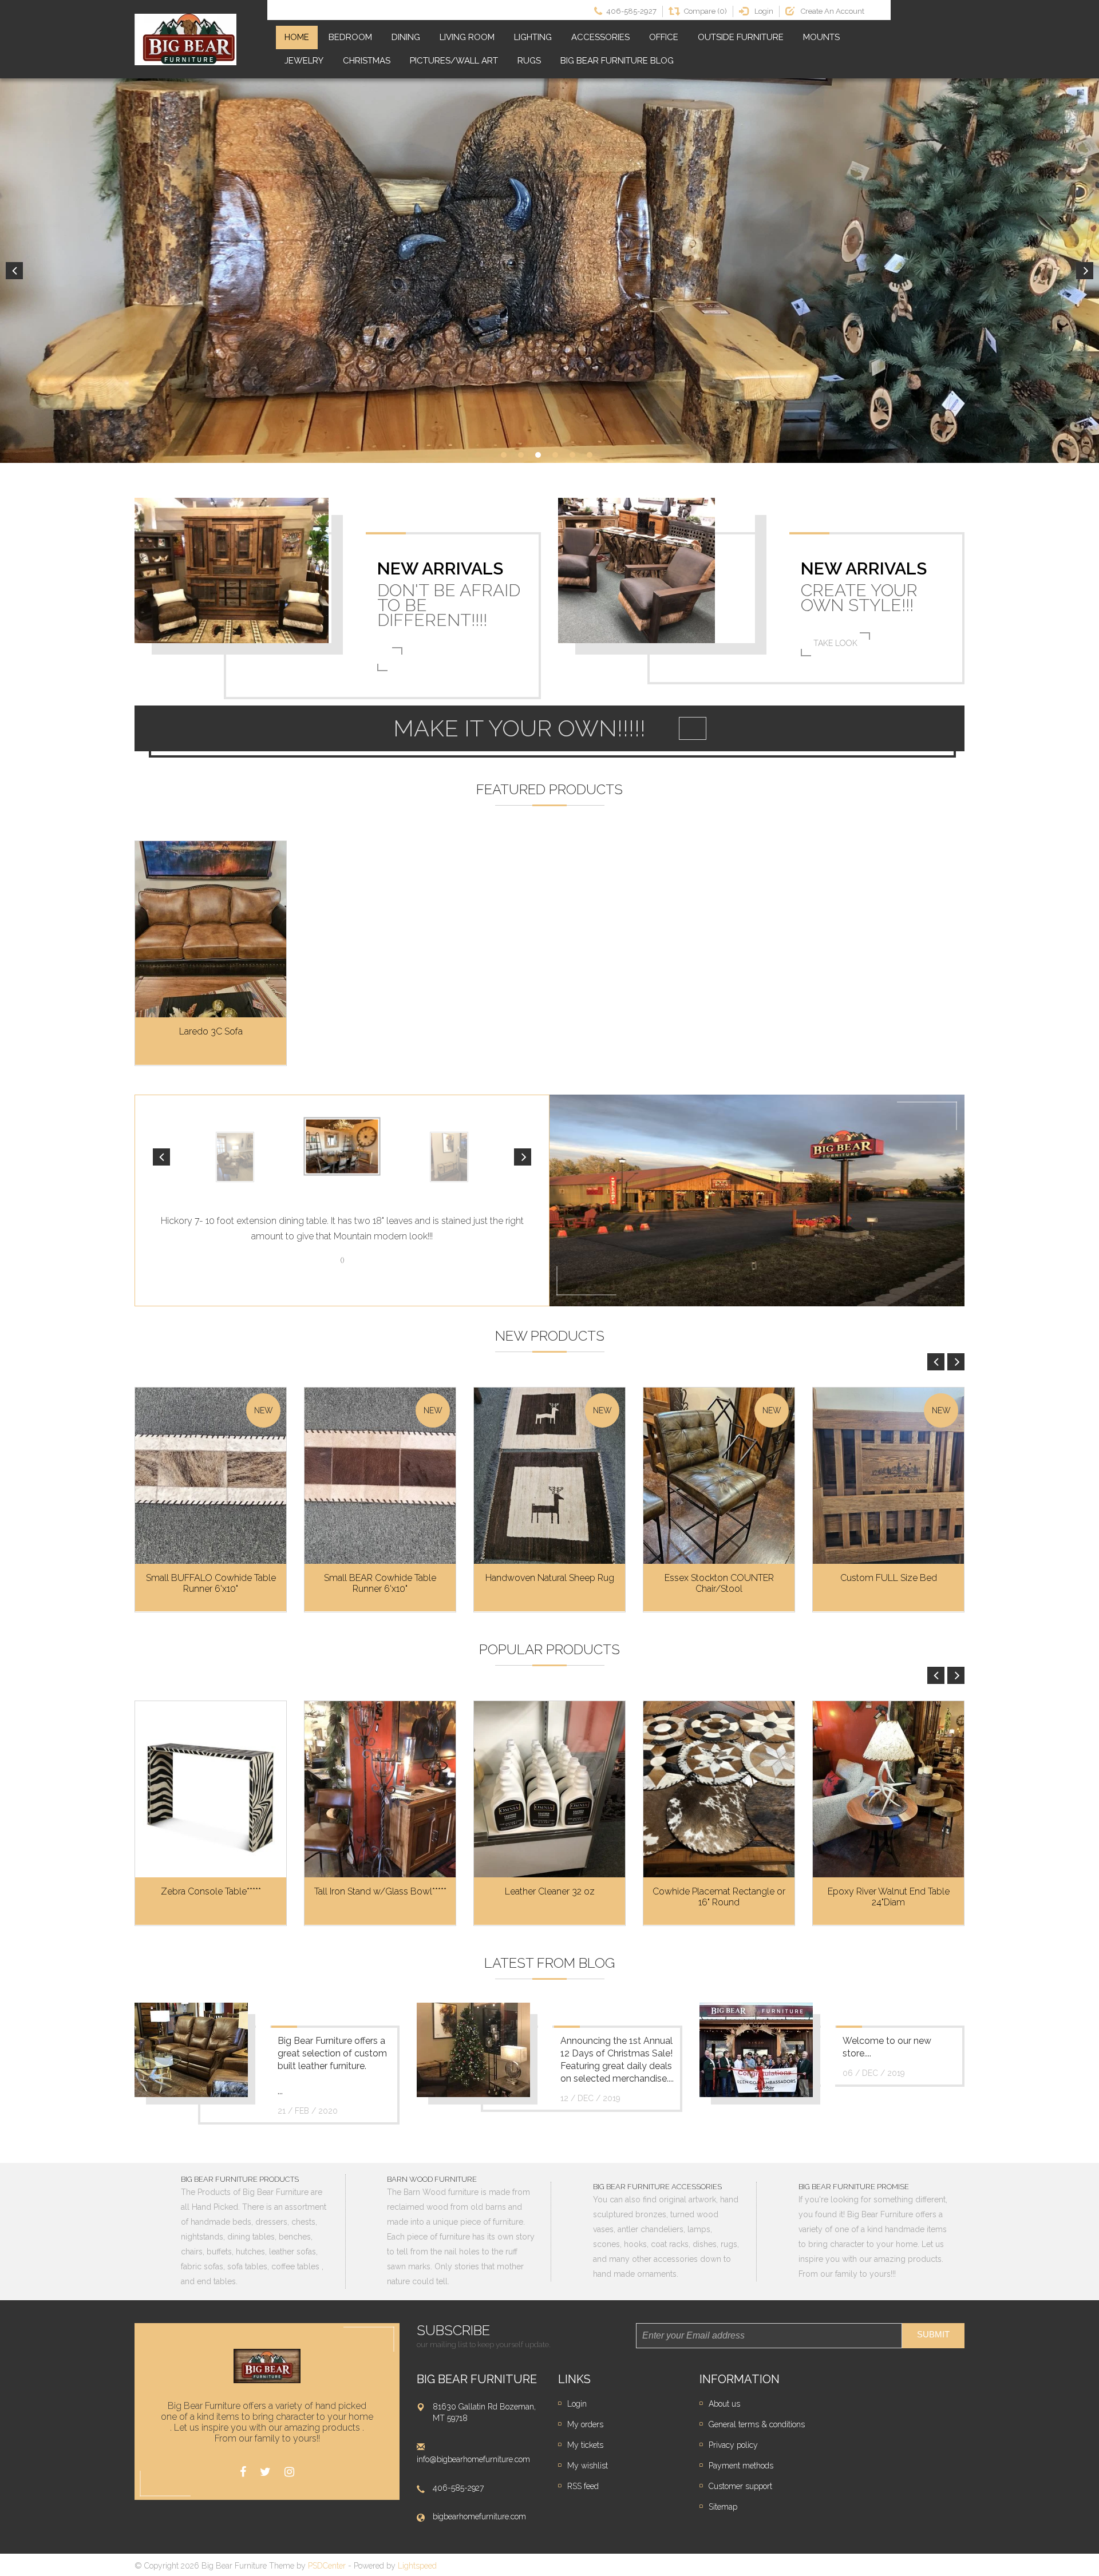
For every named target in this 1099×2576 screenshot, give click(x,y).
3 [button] (538, 455)
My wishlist (588, 2466)
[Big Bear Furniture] (185, 39)
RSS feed (583, 2486)
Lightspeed (417, 2566)
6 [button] (590, 455)
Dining (406, 37)
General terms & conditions (757, 2424)
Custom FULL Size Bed (889, 1578)
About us (724, 2404)
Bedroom (350, 37)
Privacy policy (733, 2445)
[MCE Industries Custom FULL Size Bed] (888, 1476)
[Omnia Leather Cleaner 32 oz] (549, 1790)
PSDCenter (327, 2566)
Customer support (740, 2486)
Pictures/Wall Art (454, 61)
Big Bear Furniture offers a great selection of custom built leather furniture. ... (332, 2066)
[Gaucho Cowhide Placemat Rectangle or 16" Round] (719, 1790)
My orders (585, 2424)
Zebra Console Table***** (211, 1891)
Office (664, 37)
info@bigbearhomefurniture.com (473, 2459)
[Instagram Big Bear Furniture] (289, 2472)
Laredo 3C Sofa (211, 1031)
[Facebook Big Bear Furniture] (243, 2472)
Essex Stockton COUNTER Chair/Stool (719, 1583)
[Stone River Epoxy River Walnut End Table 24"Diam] (888, 1790)
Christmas (367, 61)
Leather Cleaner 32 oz (550, 1891)
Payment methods (741, 2466)
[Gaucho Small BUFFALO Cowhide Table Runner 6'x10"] (211, 1476)
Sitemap (723, 2507)
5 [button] (572, 455)
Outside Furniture (741, 37)
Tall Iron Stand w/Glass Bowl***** (380, 1891)
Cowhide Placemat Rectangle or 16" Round (719, 1897)
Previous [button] (14, 271)
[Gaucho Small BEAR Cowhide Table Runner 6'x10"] (380, 1476)
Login (577, 2404)
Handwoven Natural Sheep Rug (550, 1578)
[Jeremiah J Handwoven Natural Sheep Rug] (549, 1476)
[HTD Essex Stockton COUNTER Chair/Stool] (719, 1476)
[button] (161, 1157)
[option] (549, 271)
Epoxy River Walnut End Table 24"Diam (889, 1897)
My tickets (585, 2445)
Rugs (529, 61)
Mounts (821, 37)
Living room (467, 37)
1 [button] (504, 455)
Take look (835, 643)
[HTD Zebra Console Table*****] (211, 1790)
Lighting (533, 37)
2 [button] (521, 455)
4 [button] (555, 455)
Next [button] (1085, 271)
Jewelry (304, 61)
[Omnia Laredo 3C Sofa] (211, 930)
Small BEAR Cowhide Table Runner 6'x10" (380, 1583)
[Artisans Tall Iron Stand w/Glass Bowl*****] (380, 1790)
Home (297, 37)
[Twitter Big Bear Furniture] (265, 2472)
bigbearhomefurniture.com (479, 2516)
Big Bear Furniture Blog (617, 61)
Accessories (600, 37)
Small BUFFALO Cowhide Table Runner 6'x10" (211, 1583)
